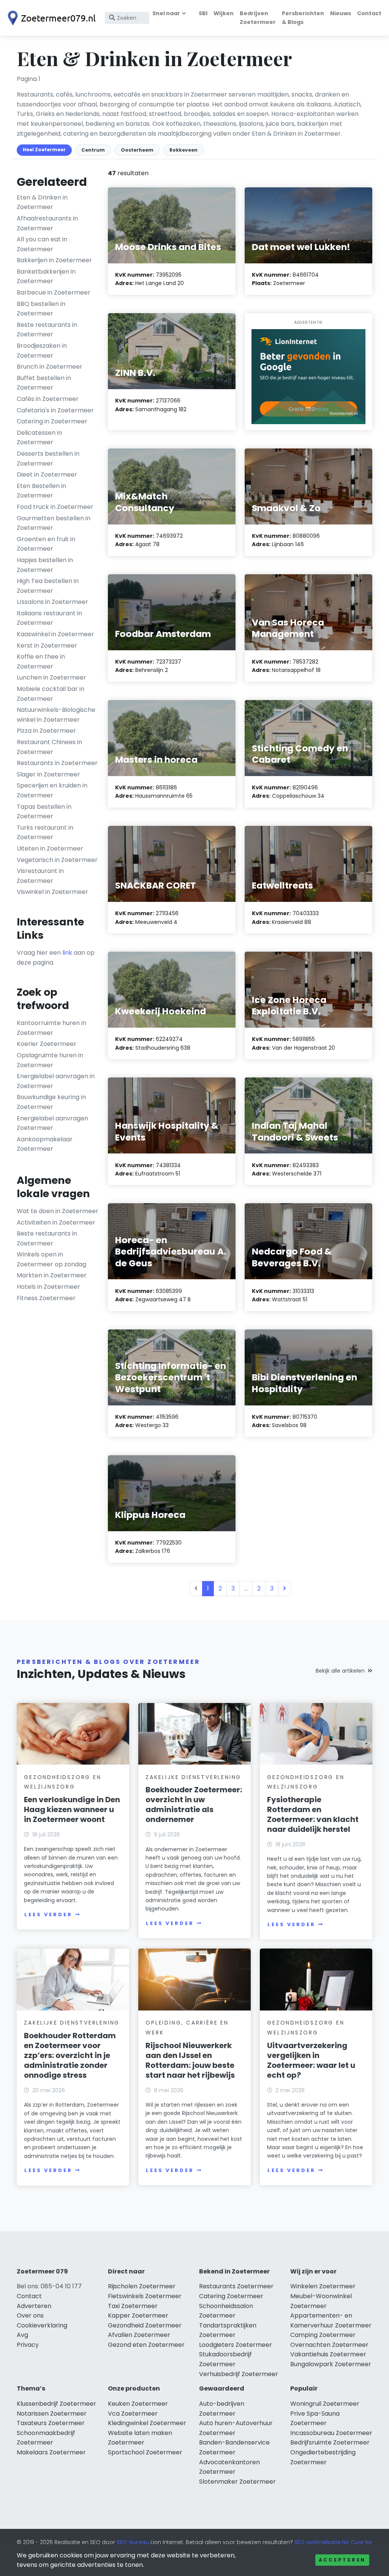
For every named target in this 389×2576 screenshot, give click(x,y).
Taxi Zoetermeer (133, 2306)
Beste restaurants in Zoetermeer (47, 330)
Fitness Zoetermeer (46, 1298)
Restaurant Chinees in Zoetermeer (49, 747)
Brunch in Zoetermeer (50, 367)
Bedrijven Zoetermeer (258, 18)
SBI (203, 13)
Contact (369, 13)
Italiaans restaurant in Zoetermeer (49, 618)
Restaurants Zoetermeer (236, 2286)
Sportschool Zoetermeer (145, 2452)
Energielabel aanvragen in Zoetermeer (56, 1081)
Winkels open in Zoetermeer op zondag (51, 1259)
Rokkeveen (183, 150)
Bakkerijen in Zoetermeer (54, 260)
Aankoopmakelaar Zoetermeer (45, 1144)
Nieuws (341, 13)
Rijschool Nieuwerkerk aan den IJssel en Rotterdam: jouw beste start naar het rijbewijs (190, 2060)
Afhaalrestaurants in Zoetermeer (47, 223)
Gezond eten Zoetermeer (146, 2345)
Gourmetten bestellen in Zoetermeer (54, 523)
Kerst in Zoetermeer (47, 646)
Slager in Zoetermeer (48, 774)
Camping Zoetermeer (323, 2335)
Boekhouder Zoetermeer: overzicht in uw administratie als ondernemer (194, 1804)
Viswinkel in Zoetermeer (52, 892)
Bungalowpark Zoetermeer (331, 2364)
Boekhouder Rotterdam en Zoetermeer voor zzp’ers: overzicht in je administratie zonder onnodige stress (70, 2055)
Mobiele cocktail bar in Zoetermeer (51, 694)
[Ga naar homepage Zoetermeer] (50, 18)
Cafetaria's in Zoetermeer (55, 410)
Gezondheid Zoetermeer (145, 2325)
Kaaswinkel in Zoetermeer (55, 634)
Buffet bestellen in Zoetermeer (44, 383)
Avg (22, 2335)
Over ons (30, 2315)
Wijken (224, 13)
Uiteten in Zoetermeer (50, 848)
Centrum (93, 150)
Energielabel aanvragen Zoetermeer (52, 1123)
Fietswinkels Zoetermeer (145, 2296)
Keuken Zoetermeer (138, 2404)
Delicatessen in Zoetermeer (39, 438)
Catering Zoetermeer (231, 2296)
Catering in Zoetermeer (52, 421)
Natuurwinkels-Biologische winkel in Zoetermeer (56, 715)
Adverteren (34, 2306)
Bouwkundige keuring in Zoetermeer (51, 1102)
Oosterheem (137, 150)
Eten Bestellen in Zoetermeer (41, 491)
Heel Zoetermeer (44, 150)
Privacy (28, 2345)
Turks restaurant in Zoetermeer (45, 833)
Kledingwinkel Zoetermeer (147, 2423)
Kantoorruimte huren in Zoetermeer (51, 1028)
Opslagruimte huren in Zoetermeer (50, 1060)
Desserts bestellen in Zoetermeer (48, 459)
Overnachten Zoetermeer (329, 2345)
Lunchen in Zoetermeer (51, 677)
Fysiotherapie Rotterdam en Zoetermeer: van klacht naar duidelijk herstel (313, 1814)
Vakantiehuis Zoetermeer (328, 2354)
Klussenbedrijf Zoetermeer (56, 2404)
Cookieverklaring (42, 2325)
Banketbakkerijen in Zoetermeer (46, 276)
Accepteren (342, 2560)
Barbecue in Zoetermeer (54, 292)
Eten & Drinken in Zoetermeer (42, 202)
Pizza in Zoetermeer (46, 731)
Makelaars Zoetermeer (51, 2452)
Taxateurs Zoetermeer (51, 2423)
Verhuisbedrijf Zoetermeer (239, 2374)
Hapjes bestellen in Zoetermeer (45, 565)
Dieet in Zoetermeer (47, 474)
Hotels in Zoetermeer (48, 1287)
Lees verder (48, 1915)
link (67, 953)
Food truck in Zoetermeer (55, 507)
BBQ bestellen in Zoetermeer (41, 309)
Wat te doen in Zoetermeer (58, 1211)
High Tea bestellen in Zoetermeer (48, 586)
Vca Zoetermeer (133, 2414)
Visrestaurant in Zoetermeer (40, 876)
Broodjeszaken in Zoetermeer (42, 351)
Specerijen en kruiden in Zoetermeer (52, 790)
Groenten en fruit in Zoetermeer (46, 544)
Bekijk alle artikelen (340, 1671)
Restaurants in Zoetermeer (57, 763)
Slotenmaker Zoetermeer (237, 2482)
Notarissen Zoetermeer (52, 2414)
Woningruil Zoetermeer (325, 2404)
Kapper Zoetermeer (138, 2315)
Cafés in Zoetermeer (48, 399)
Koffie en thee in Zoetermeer (41, 661)
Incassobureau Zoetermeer (331, 2433)
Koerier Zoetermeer (47, 1044)
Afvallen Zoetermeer (139, 2335)
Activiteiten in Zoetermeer (56, 1222)
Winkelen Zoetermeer (323, 2286)
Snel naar (166, 13)
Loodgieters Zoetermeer (236, 2345)
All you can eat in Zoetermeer (42, 244)
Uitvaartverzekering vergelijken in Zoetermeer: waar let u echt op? (311, 2060)
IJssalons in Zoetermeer (52, 602)
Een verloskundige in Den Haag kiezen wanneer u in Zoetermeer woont (72, 1809)
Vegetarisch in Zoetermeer (57, 860)
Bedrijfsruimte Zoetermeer (330, 2442)
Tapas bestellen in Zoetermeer (44, 812)
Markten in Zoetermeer (52, 1275)
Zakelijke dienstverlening (193, 1777)
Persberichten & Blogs (303, 18)
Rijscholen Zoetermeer (142, 2286)
